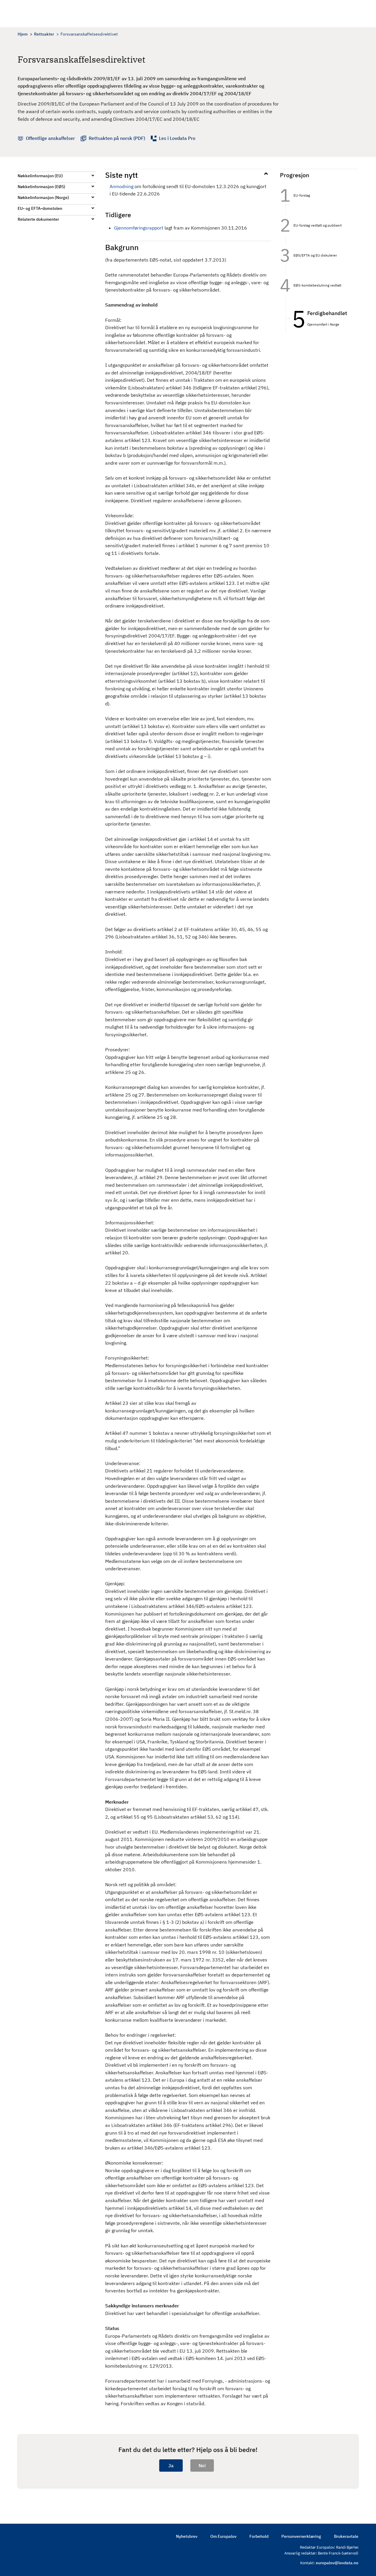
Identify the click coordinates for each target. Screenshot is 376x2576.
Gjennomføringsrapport (139, 228)
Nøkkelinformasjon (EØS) (41, 187)
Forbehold (259, 2536)
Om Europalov (223, 2536)
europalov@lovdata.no (337, 2563)
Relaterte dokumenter (38, 219)
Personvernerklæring (301, 2536)
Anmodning (121, 186)
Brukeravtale (346, 2536)
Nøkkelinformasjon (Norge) (43, 197)
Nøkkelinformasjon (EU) (40, 176)
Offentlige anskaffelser (50, 138)
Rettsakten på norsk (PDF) (117, 138)
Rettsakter (44, 34)
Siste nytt (121, 175)
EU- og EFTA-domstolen (40, 208)
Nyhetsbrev (187, 2536)
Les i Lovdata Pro (177, 138)
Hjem (23, 34)
